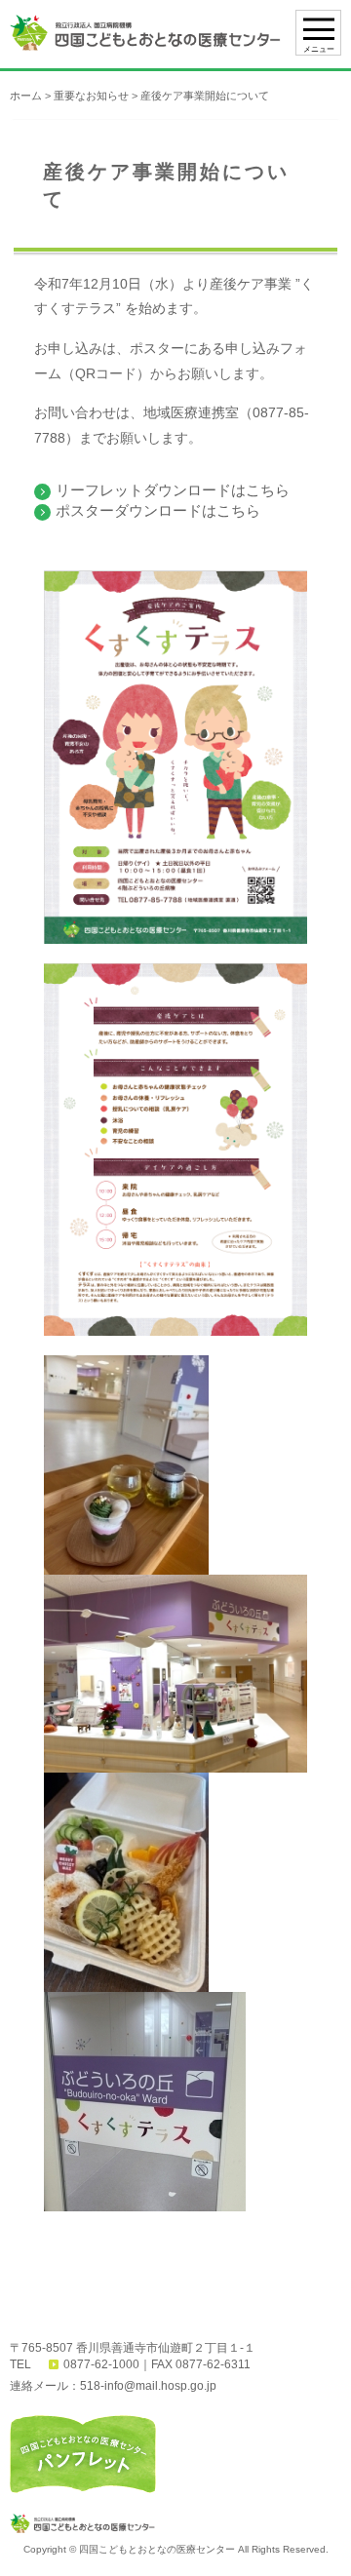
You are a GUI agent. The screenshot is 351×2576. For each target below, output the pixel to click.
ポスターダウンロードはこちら (158, 510)
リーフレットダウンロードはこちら (173, 490)
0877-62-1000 (101, 2364)
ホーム (26, 96)
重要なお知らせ (91, 96)
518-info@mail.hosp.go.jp (148, 2386)
